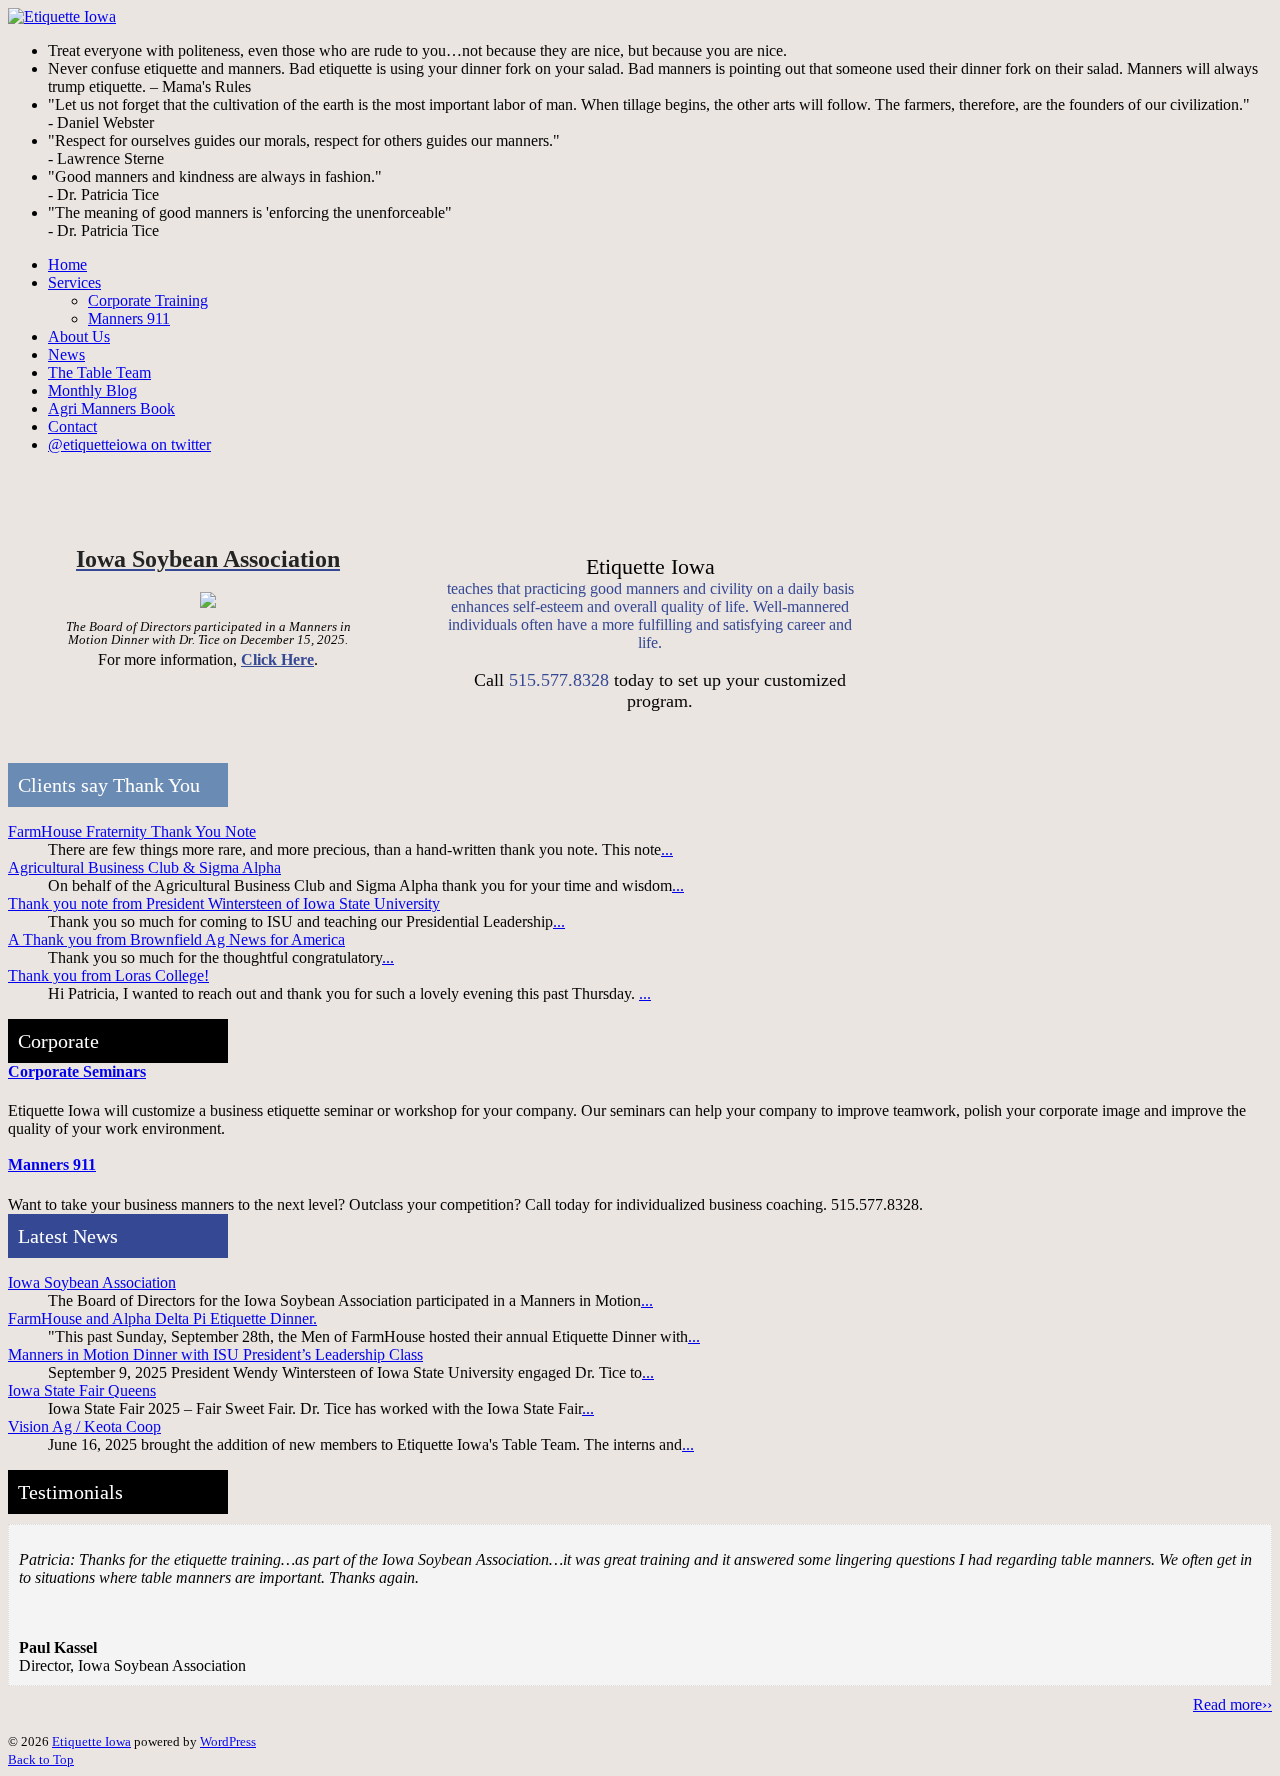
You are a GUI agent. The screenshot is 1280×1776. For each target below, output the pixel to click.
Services (74, 282)
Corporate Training (148, 300)
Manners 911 (129, 318)
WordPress (228, 1741)
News (66, 354)
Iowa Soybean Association (92, 1282)
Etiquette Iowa (91, 1741)
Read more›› (1232, 1704)
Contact (72, 426)
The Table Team (99, 372)
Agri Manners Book (111, 408)
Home (67, 264)
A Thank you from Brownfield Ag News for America (176, 939)
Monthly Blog (92, 390)
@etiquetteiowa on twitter (129, 444)
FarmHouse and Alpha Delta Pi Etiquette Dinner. (162, 1318)
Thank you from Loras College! (108, 975)
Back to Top (41, 1759)
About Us (79, 336)
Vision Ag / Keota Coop (84, 1426)
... (667, 849)
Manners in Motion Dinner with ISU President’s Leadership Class (215, 1354)
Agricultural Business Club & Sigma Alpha (144, 867)
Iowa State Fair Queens (82, 1390)
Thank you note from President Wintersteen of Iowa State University (224, 903)
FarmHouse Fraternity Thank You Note (132, 831)
